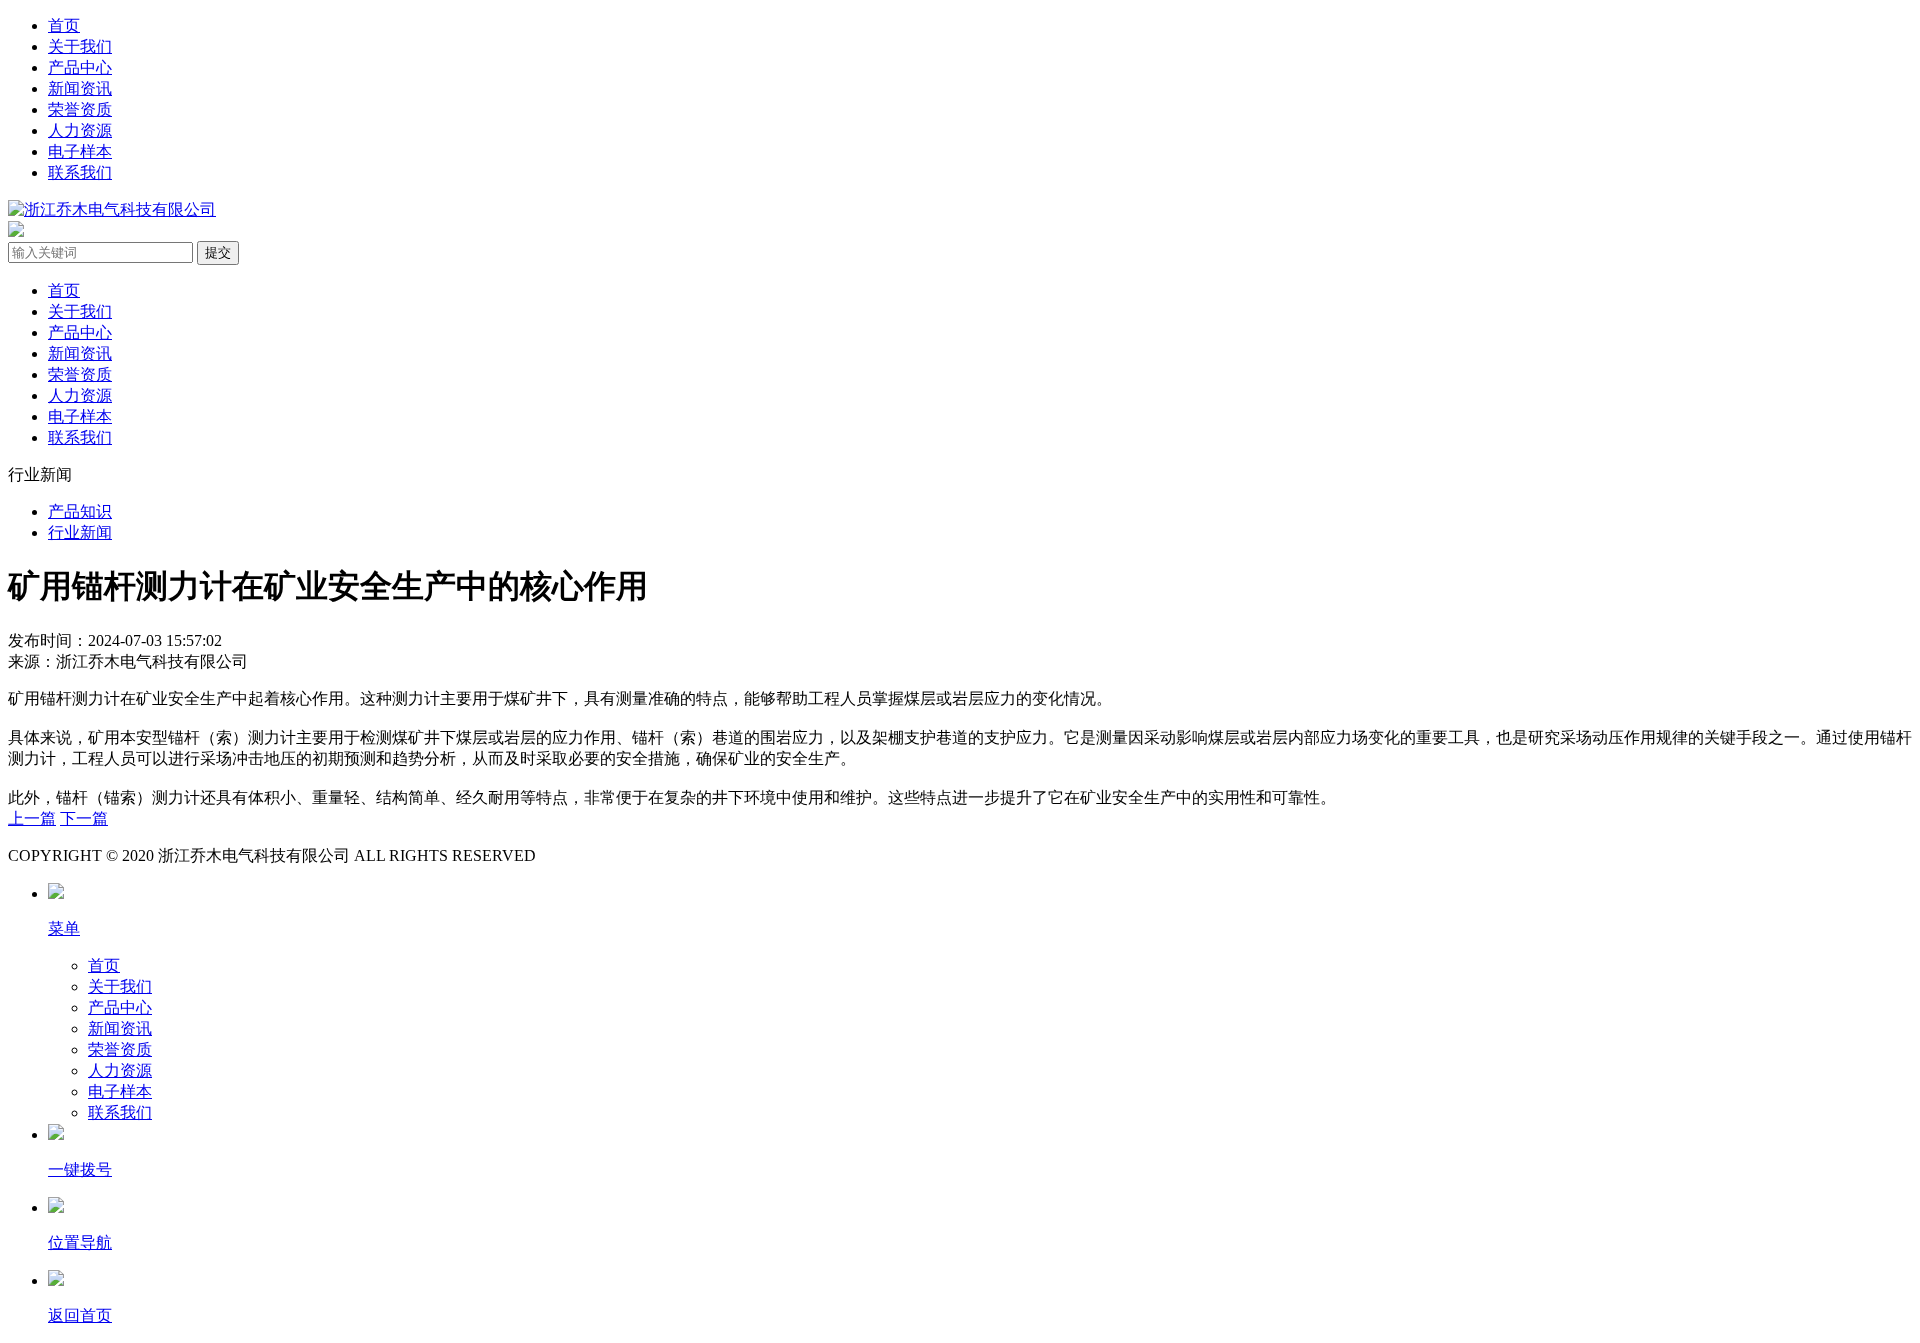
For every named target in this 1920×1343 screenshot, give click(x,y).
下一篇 (84, 818)
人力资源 (80, 130)
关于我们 (80, 46)
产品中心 (80, 67)
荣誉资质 (80, 109)
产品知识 (80, 511)
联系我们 (80, 172)
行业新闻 (80, 532)
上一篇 (32, 818)
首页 (64, 25)
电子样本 (80, 151)
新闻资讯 (80, 88)
